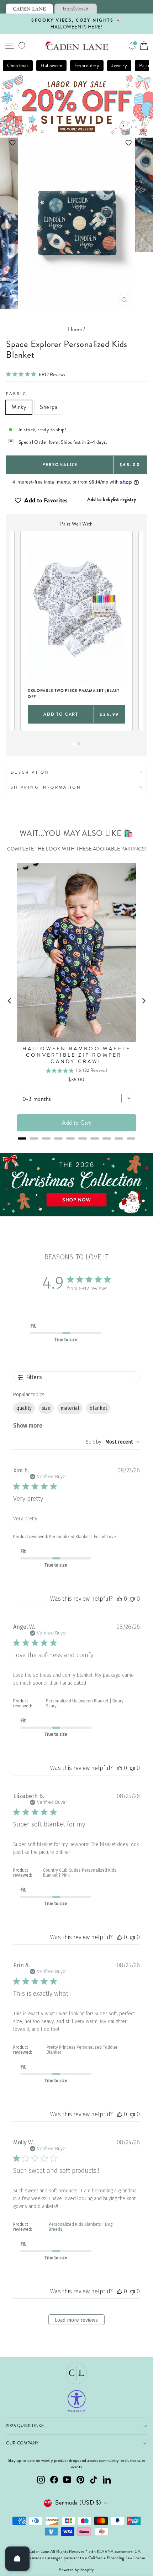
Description (30, 772)
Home (75, 329)
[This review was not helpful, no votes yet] (132, 1599)
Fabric (16, 394)
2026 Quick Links (25, 2426)
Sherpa (49, 407)
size (46, 1408)
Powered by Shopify (76, 2570)
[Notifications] (132, 46)
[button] (77, 143)
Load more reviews (76, 2320)
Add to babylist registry (112, 499)
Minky (19, 407)
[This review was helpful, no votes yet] (120, 1599)
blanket (98, 1408)
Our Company (22, 2443)
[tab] (29, 9)
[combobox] (113, 1442)
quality (24, 1408)
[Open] (17, 2559)
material (70, 1408)
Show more (28, 1426)
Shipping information (46, 787)
